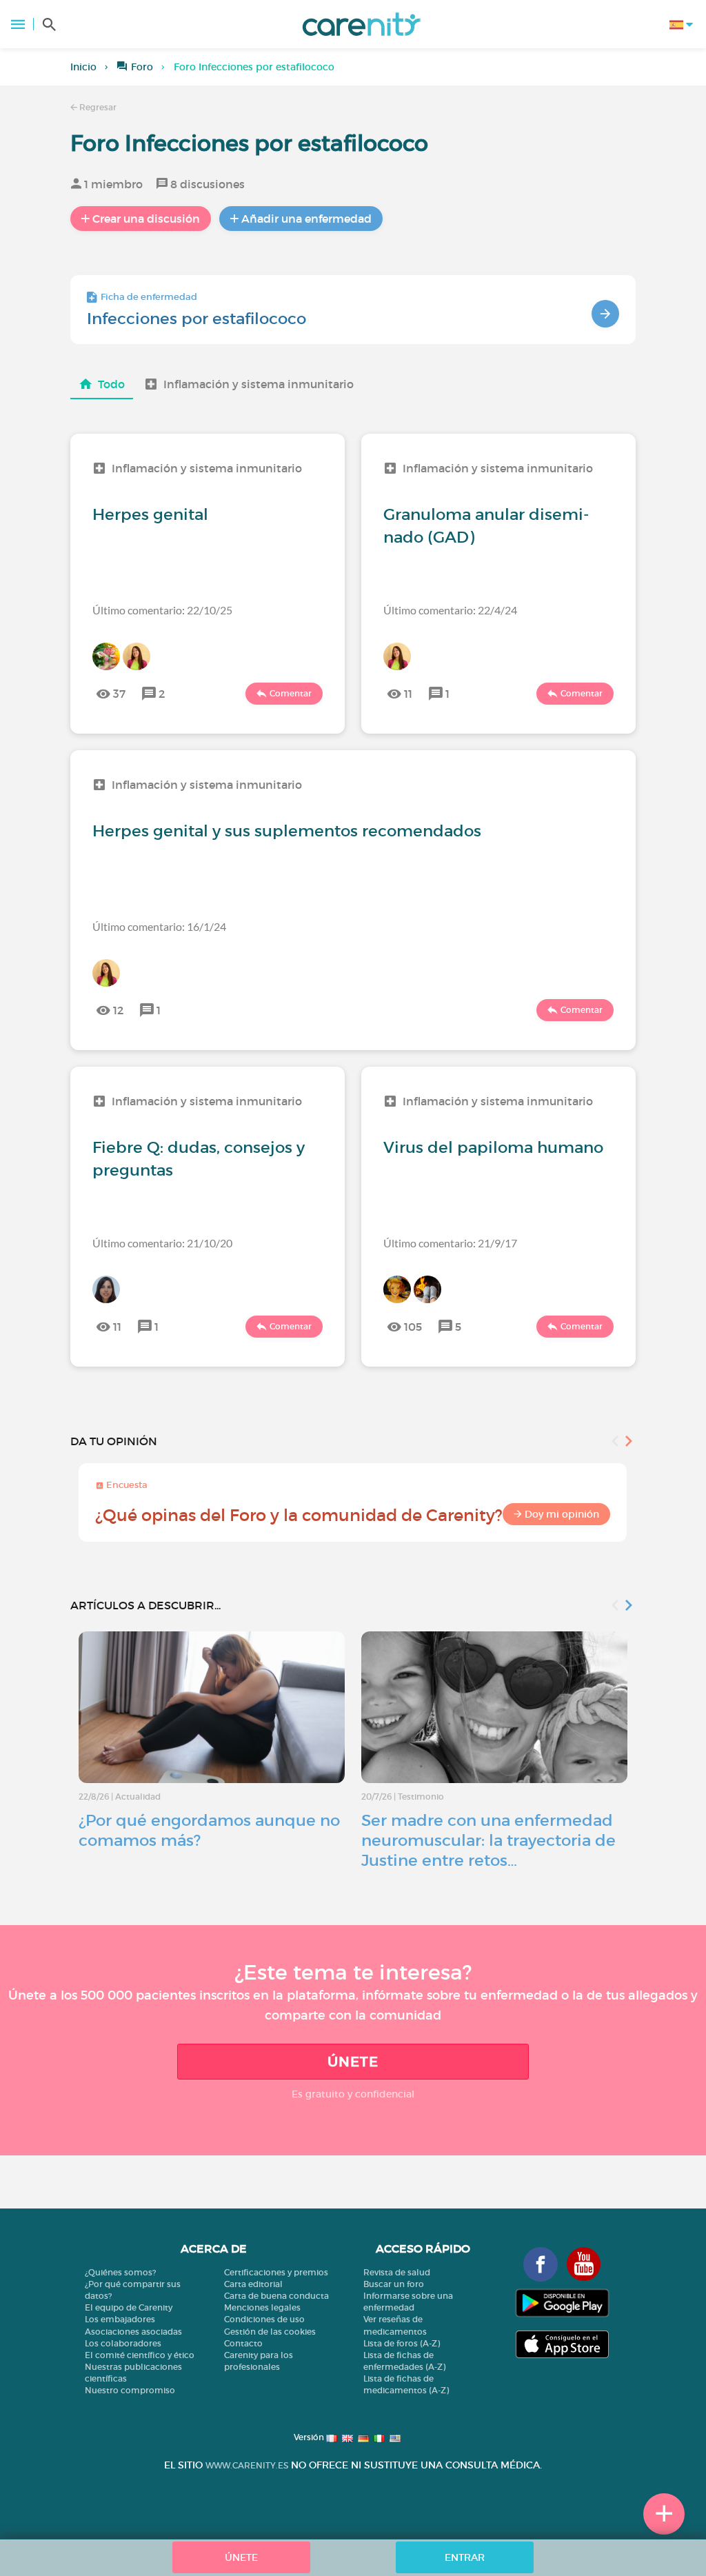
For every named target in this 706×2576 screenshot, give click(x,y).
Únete (353, 2062)
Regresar (97, 107)
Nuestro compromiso (130, 2390)
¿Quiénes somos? (120, 2272)
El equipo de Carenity (129, 2307)
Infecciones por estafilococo (196, 319)
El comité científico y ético (140, 2355)
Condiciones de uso (264, 2319)
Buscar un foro (394, 2284)
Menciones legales (262, 2307)
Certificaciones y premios (276, 2272)
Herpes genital (150, 514)
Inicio (83, 67)
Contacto (243, 2343)
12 (118, 1010)
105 (413, 1327)
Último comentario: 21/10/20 (162, 1243)
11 (408, 694)
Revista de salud (397, 2272)
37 (119, 694)
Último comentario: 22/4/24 (450, 610)
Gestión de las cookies (270, 2332)
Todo (111, 384)
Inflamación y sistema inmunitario (259, 384)
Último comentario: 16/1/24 (159, 926)
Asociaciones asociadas (133, 2332)
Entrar (465, 2557)
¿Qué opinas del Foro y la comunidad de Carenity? (299, 1515)
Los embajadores (120, 2319)
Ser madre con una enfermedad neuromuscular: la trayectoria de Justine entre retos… (488, 1840)
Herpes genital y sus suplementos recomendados (287, 831)
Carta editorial (253, 2284)
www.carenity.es (247, 2465)
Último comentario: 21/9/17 (450, 1243)
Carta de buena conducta (276, 2296)
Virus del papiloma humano (493, 1147)
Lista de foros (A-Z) (402, 2343)
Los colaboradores (123, 2343)
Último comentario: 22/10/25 (162, 610)
